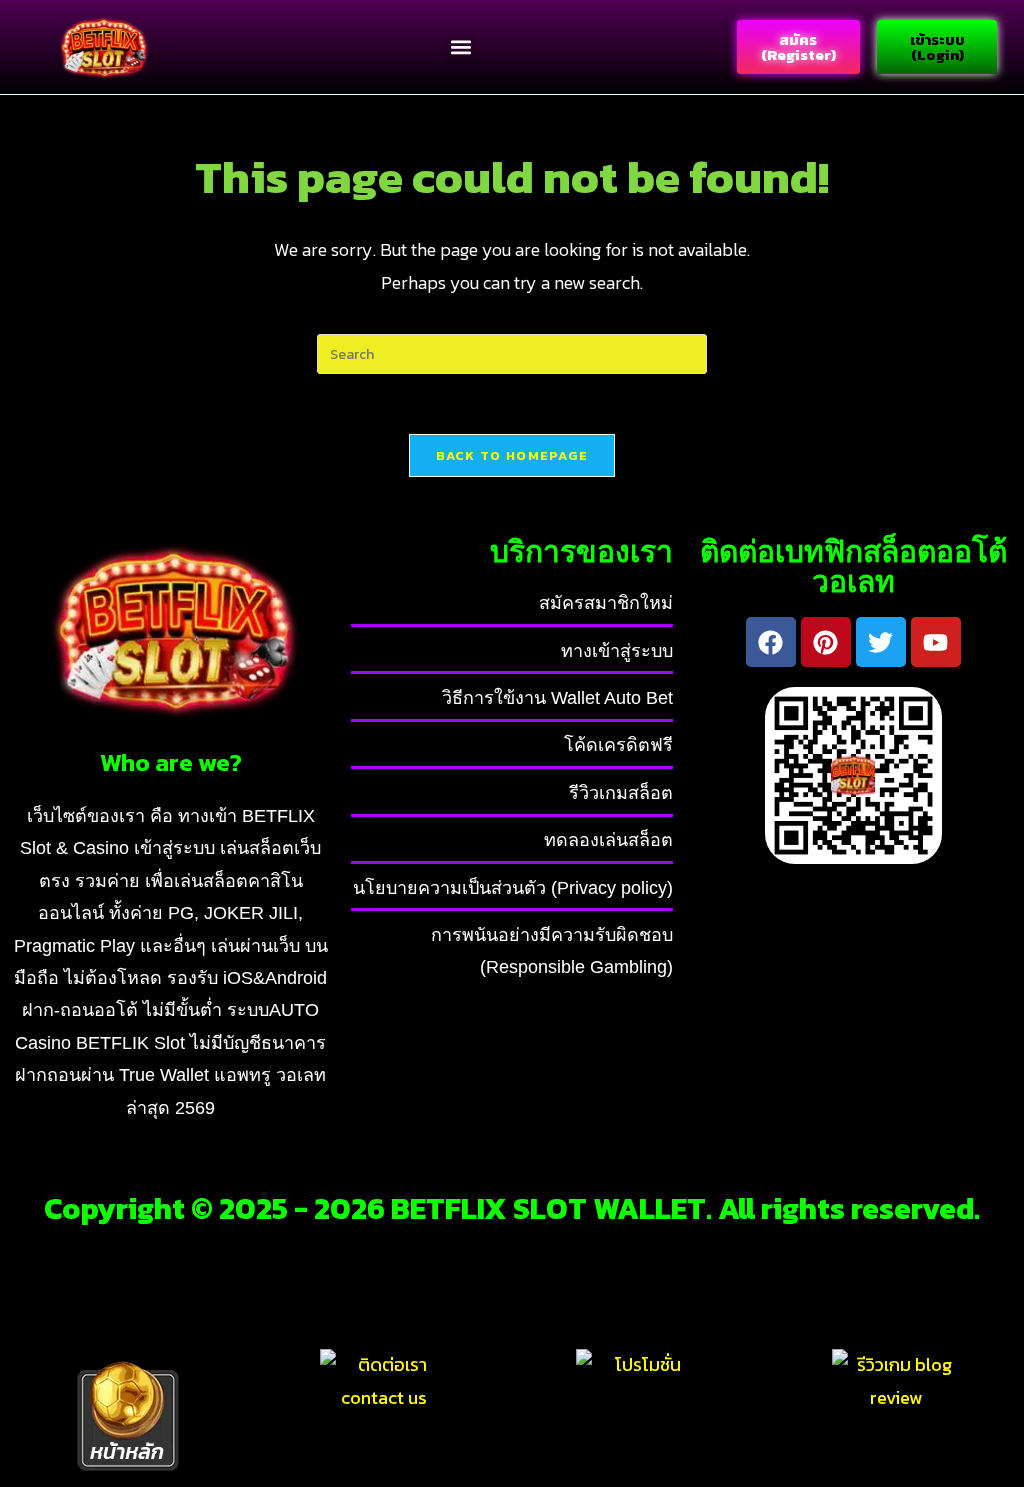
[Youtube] (936, 642)
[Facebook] (771, 642)
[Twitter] (881, 642)
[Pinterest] (826, 642)
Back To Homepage (512, 455)
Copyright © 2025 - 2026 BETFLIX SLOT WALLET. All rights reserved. (512, 1208)
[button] (460, 47)
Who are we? (171, 762)
